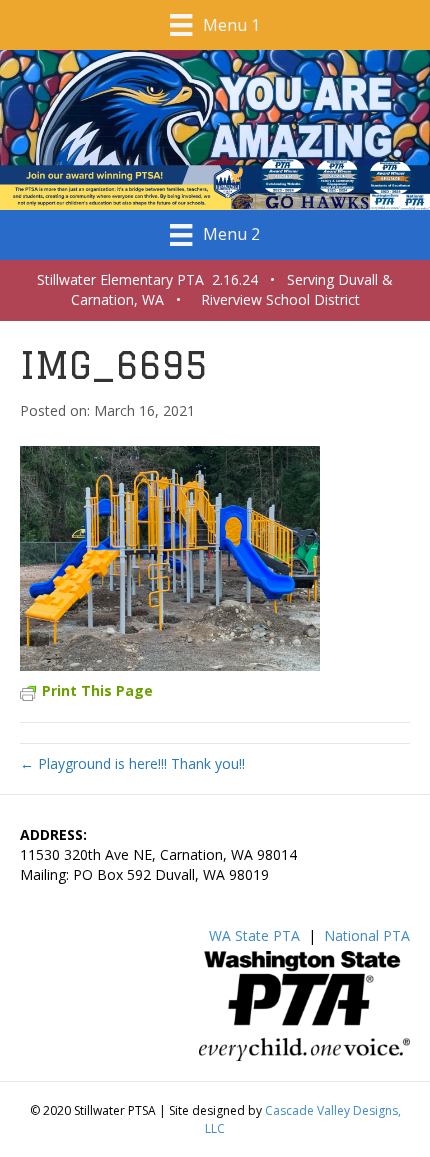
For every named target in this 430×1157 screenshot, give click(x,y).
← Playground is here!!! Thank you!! (132, 763)
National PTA (367, 935)
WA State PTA (254, 935)
